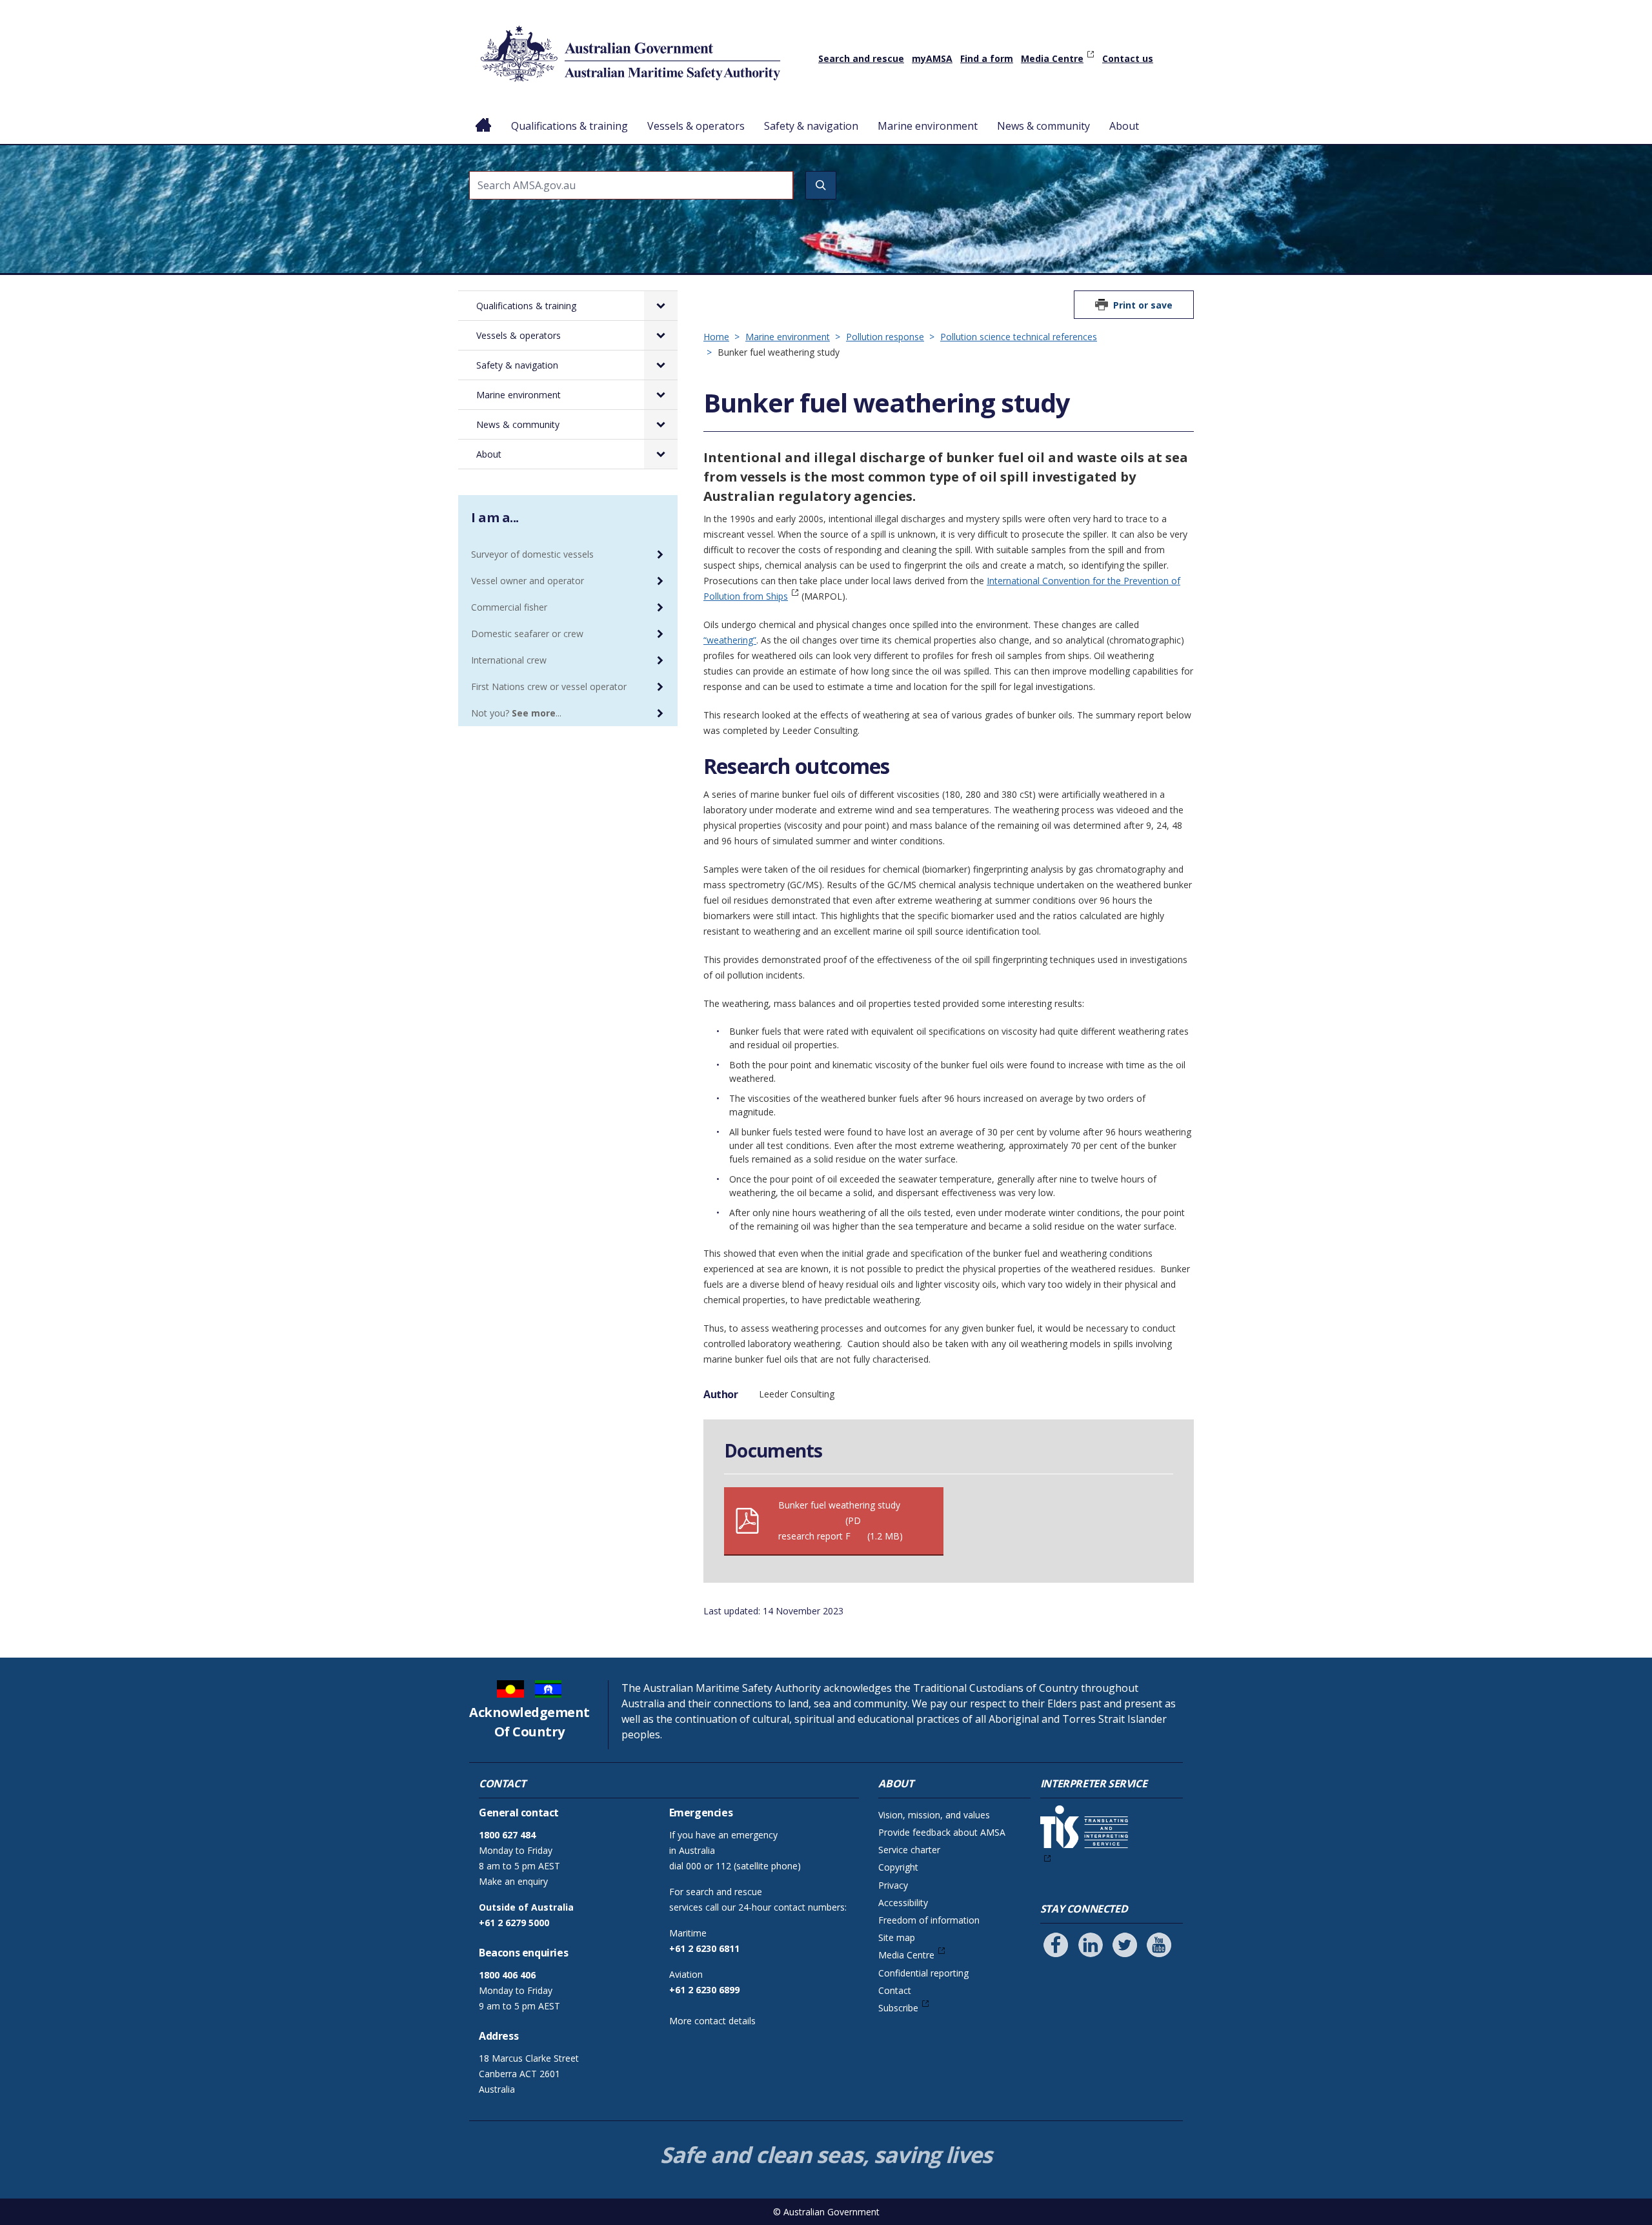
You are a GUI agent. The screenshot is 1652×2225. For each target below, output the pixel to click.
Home (484, 116)
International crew (509, 660)
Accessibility (903, 1903)
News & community (1043, 126)
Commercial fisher (509, 607)
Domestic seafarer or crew (527, 634)
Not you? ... (516, 713)
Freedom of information (929, 1920)
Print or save (1143, 305)
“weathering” (730, 640)
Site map (897, 1937)
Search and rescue (861, 58)
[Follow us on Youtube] (1159, 1945)
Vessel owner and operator (528, 581)
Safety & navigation (811, 126)
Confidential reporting (923, 1973)
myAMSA (932, 58)
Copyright (898, 1867)
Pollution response (885, 337)
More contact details (712, 2021)
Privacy (893, 1885)
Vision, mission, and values (934, 1815)
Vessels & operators (696, 126)
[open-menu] (661, 306)
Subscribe (898, 2008)
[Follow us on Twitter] (1125, 1945)
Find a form (987, 58)
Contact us (1128, 58)
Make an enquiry (513, 1881)
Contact (895, 1990)
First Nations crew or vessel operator (549, 686)
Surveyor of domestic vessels (532, 554)
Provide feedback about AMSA (942, 1832)
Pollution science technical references (1019, 337)
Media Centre (1052, 58)
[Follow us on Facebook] (1056, 1945)
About (1124, 126)
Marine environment (928, 126)
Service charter (909, 1850)
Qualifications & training (569, 126)
